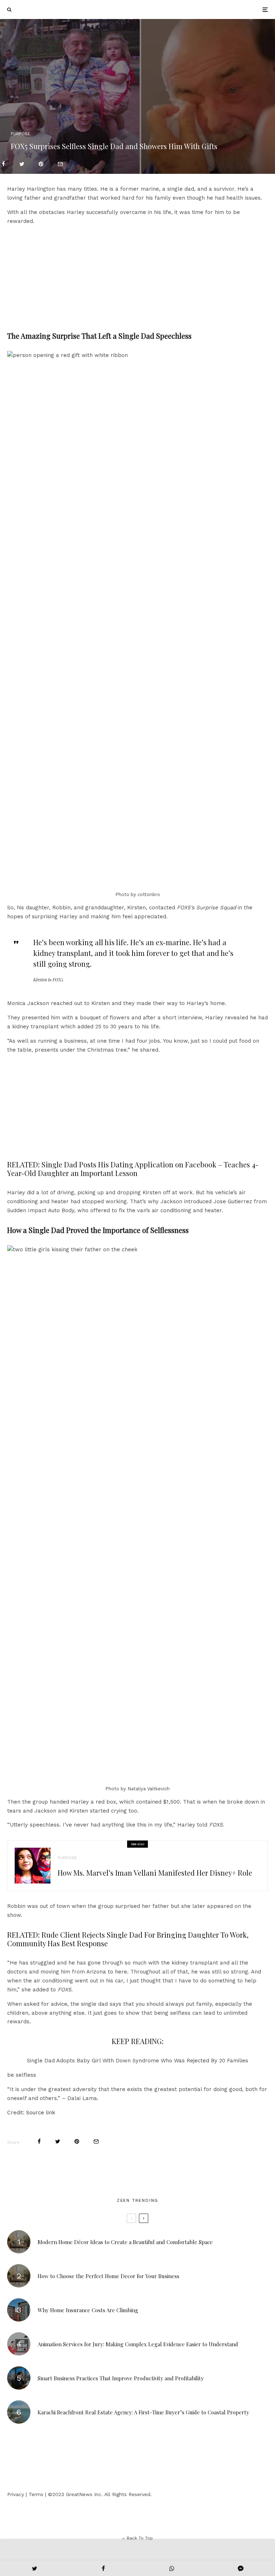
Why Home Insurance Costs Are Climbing (88, 2310)
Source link (41, 2113)
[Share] (3, 164)
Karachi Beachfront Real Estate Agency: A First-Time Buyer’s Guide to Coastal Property (143, 2412)
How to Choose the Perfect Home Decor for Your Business (108, 2276)
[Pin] (41, 164)
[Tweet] (22, 164)
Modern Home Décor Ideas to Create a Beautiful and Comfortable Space (125, 2242)
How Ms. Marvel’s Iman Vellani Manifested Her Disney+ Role (155, 1873)
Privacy (16, 2494)
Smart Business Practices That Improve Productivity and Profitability (121, 2378)
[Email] (60, 164)
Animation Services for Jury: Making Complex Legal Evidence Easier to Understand (138, 2344)
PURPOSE (20, 134)
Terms (36, 2494)
